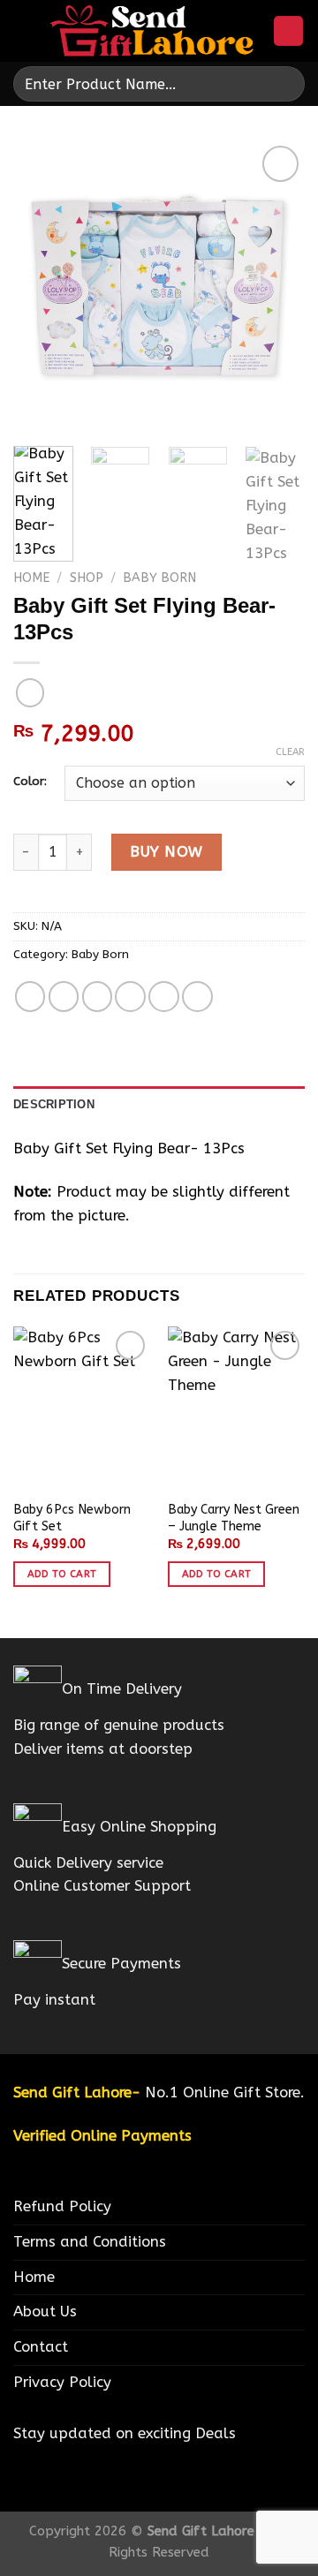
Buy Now (167, 852)
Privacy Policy (62, 2382)
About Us (45, 2312)
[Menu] (25, 31)
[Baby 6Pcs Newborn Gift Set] (82, 1409)
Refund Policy (62, 2206)
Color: (30, 782)
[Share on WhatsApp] (30, 997)
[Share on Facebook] (64, 997)
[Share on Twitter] (98, 997)
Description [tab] (54, 1104)
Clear (290, 752)
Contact (41, 2347)
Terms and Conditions (90, 2242)
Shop (87, 578)
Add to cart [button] (62, 1574)
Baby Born (159, 578)
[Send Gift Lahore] (155, 30)
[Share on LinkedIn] (197, 997)
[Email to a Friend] (130, 997)
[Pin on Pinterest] (164, 997)
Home (31, 578)
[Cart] (289, 31)
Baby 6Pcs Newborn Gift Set (72, 1518)
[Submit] (284, 83)
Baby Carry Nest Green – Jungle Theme (234, 1518)
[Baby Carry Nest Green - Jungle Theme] (236, 1409)
